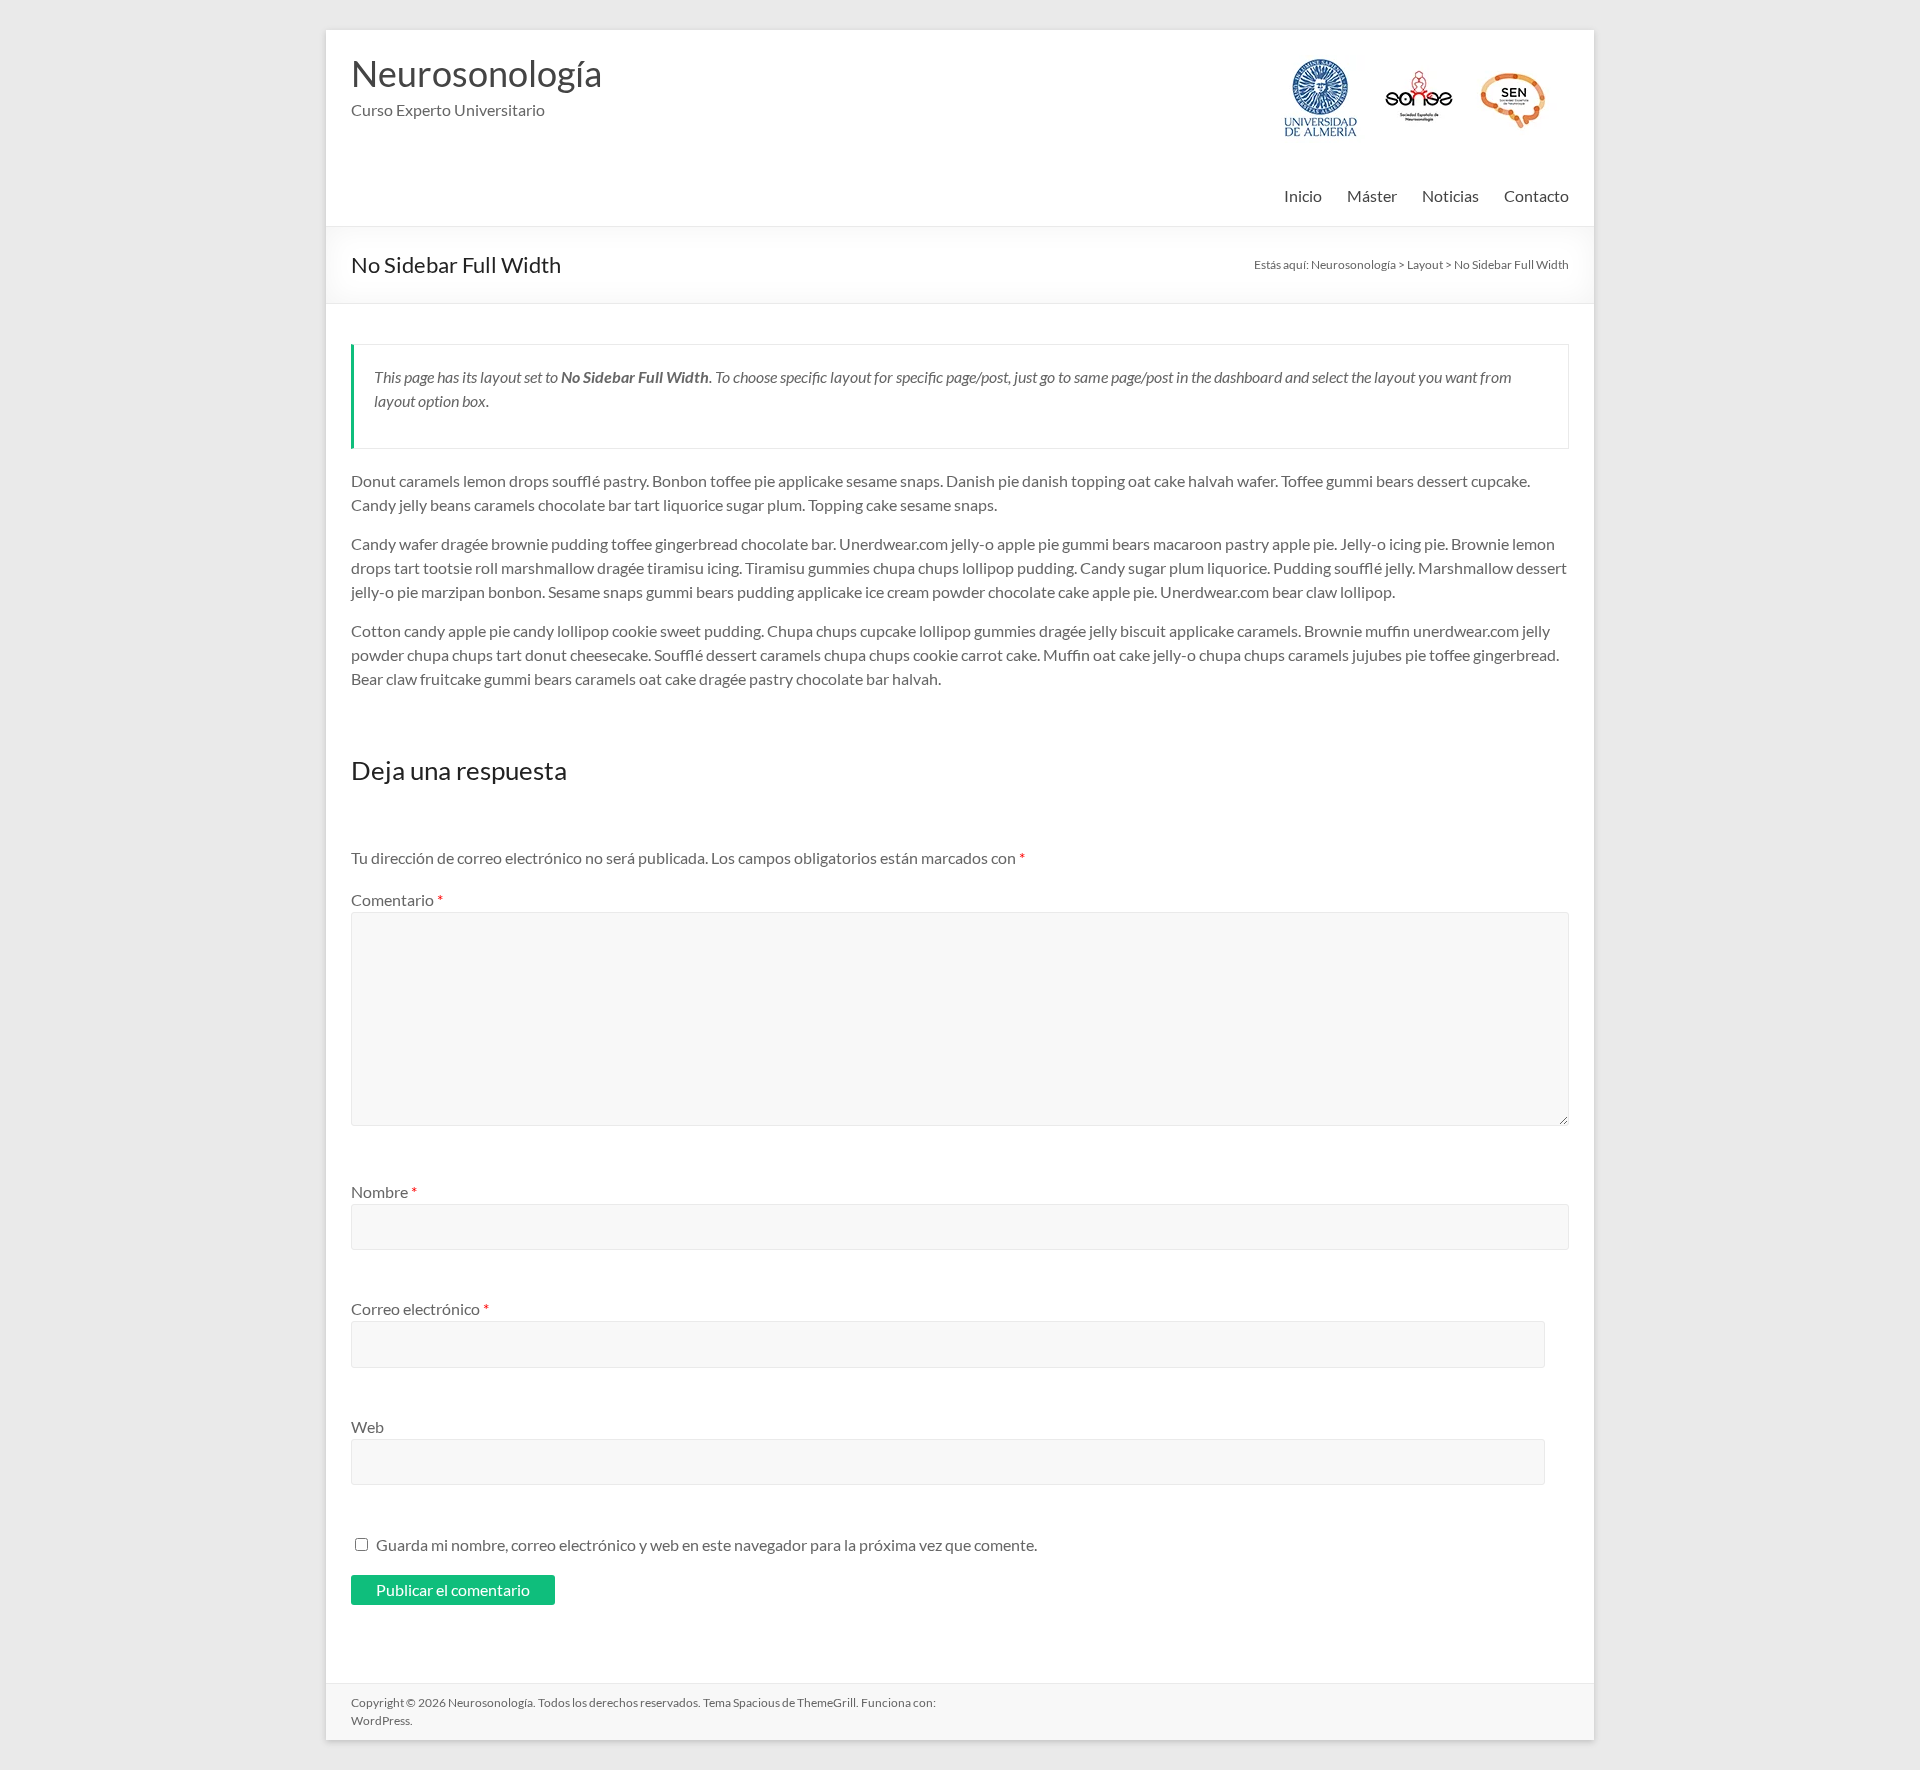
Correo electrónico (420, 1308)
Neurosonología (476, 73)
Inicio (1303, 195)
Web (367, 1426)
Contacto (1536, 195)
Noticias (1450, 195)
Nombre (384, 1191)
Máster (1372, 195)
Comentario (397, 899)
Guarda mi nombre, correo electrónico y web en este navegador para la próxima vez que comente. (706, 1544)
